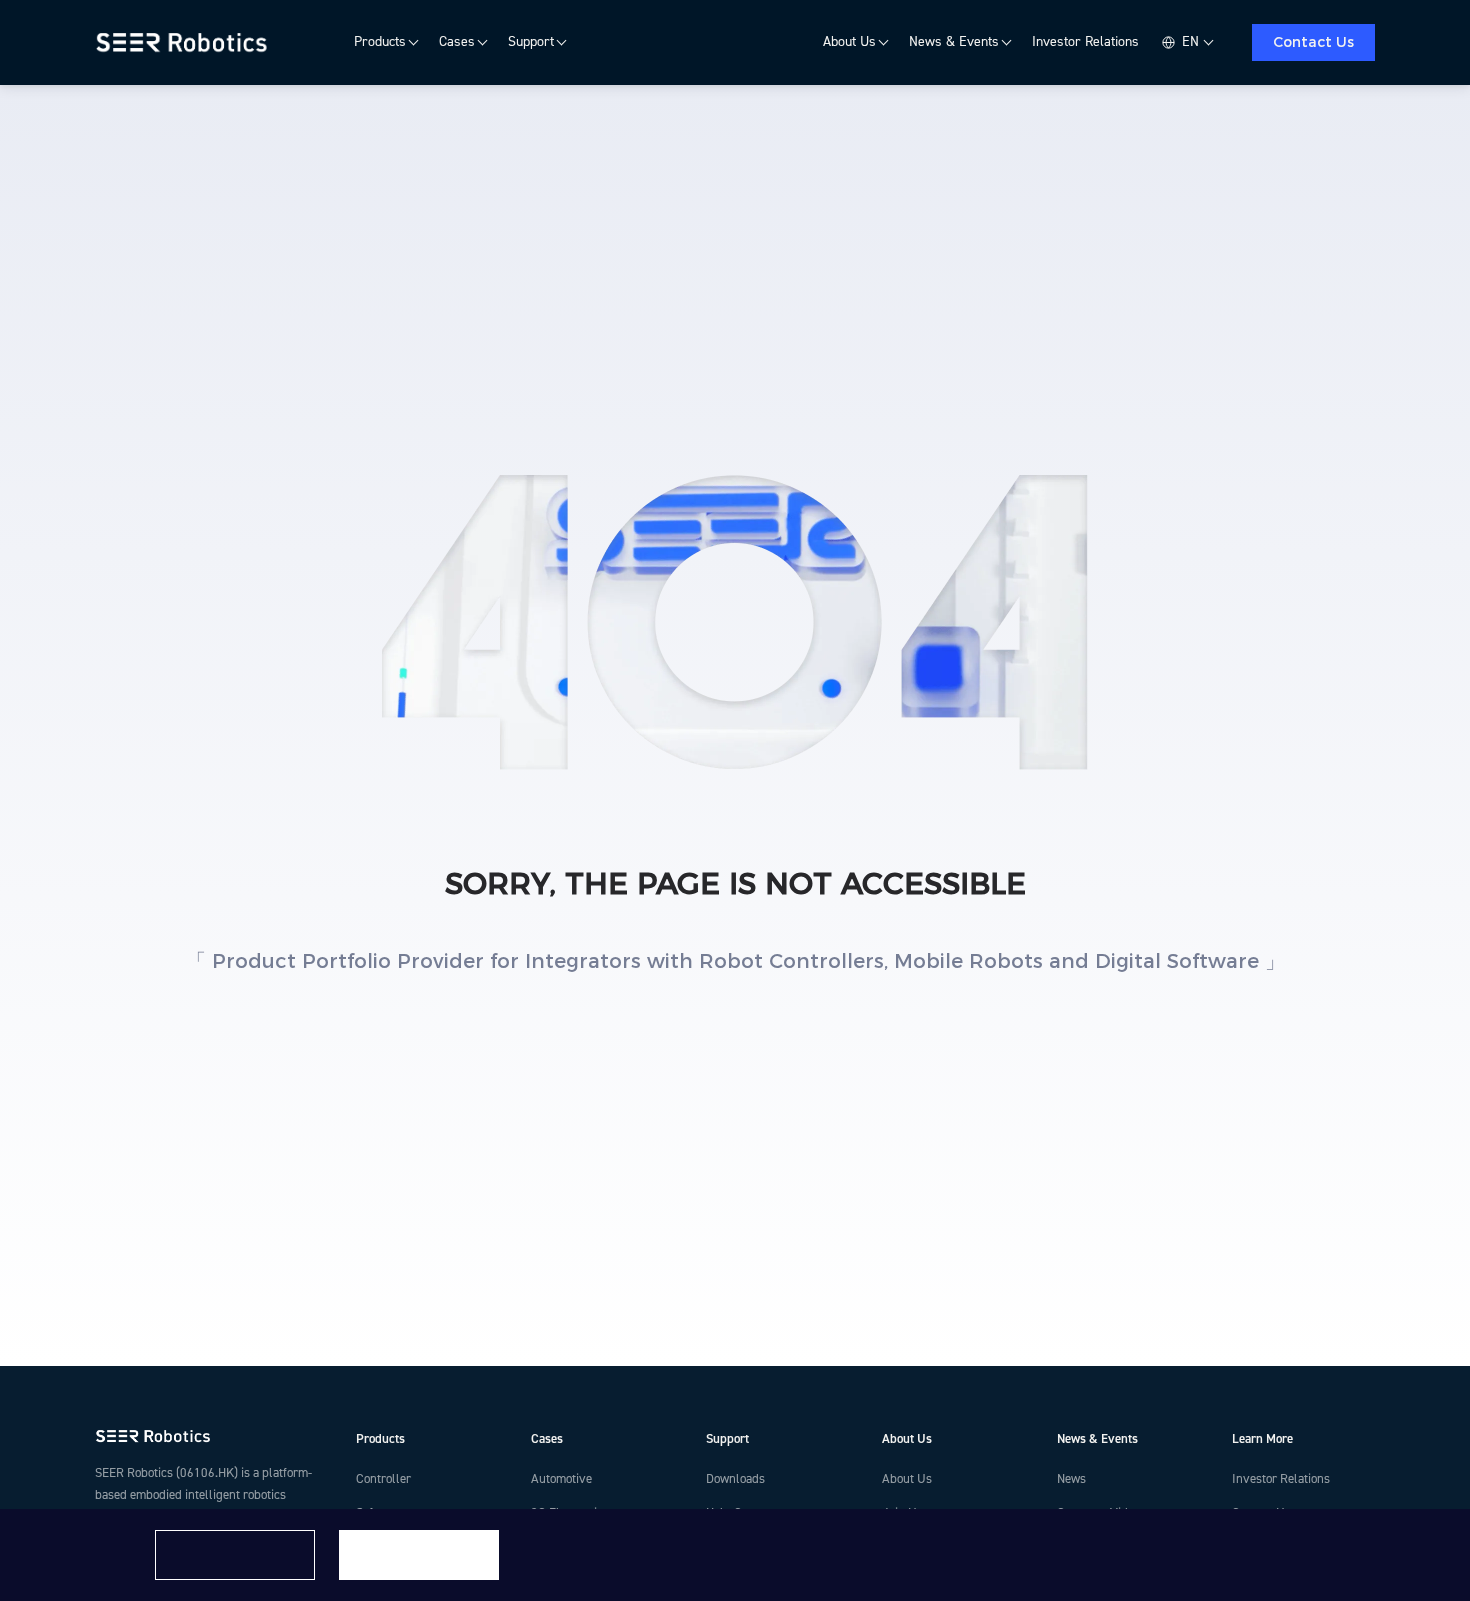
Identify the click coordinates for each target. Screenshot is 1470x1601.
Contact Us (1313, 42)
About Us (849, 42)
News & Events (954, 42)
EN (1190, 42)
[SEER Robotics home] (209, 1436)
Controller (383, 1479)
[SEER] (184, 43)
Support (531, 42)
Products (380, 42)
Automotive (561, 1479)
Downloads (735, 1479)
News (1071, 1479)
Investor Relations (1085, 42)
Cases (457, 42)
